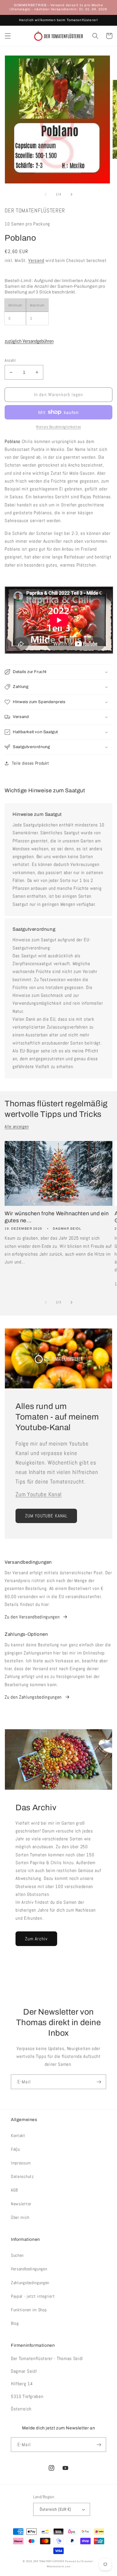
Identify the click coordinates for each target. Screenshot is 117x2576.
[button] (8, 36)
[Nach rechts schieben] (71, 194)
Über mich (20, 2217)
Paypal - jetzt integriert (33, 2296)
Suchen (17, 2255)
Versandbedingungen (29, 2269)
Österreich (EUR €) (55, 2509)
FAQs (16, 2149)
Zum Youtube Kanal (39, 1494)
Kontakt (18, 2136)
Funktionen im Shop (29, 2310)
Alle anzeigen (17, 1127)
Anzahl (10, 360)
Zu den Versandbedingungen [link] (32, 1617)
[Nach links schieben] (46, 194)
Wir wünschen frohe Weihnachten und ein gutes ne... (57, 1217)
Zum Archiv (36, 1939)
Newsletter (21, 2204)
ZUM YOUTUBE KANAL (46, 1516)
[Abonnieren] (99, 2082)
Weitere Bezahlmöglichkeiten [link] (59, 427)
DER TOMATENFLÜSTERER (49, 2561)
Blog (15, 2323)
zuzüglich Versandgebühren (29, 341)
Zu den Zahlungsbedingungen (33, 1697)
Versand (36, 260)
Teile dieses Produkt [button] (30, 763)
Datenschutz (22, 2176)
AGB (14, 2190)
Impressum (21, 2163)
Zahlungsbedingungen (30, 2283)
